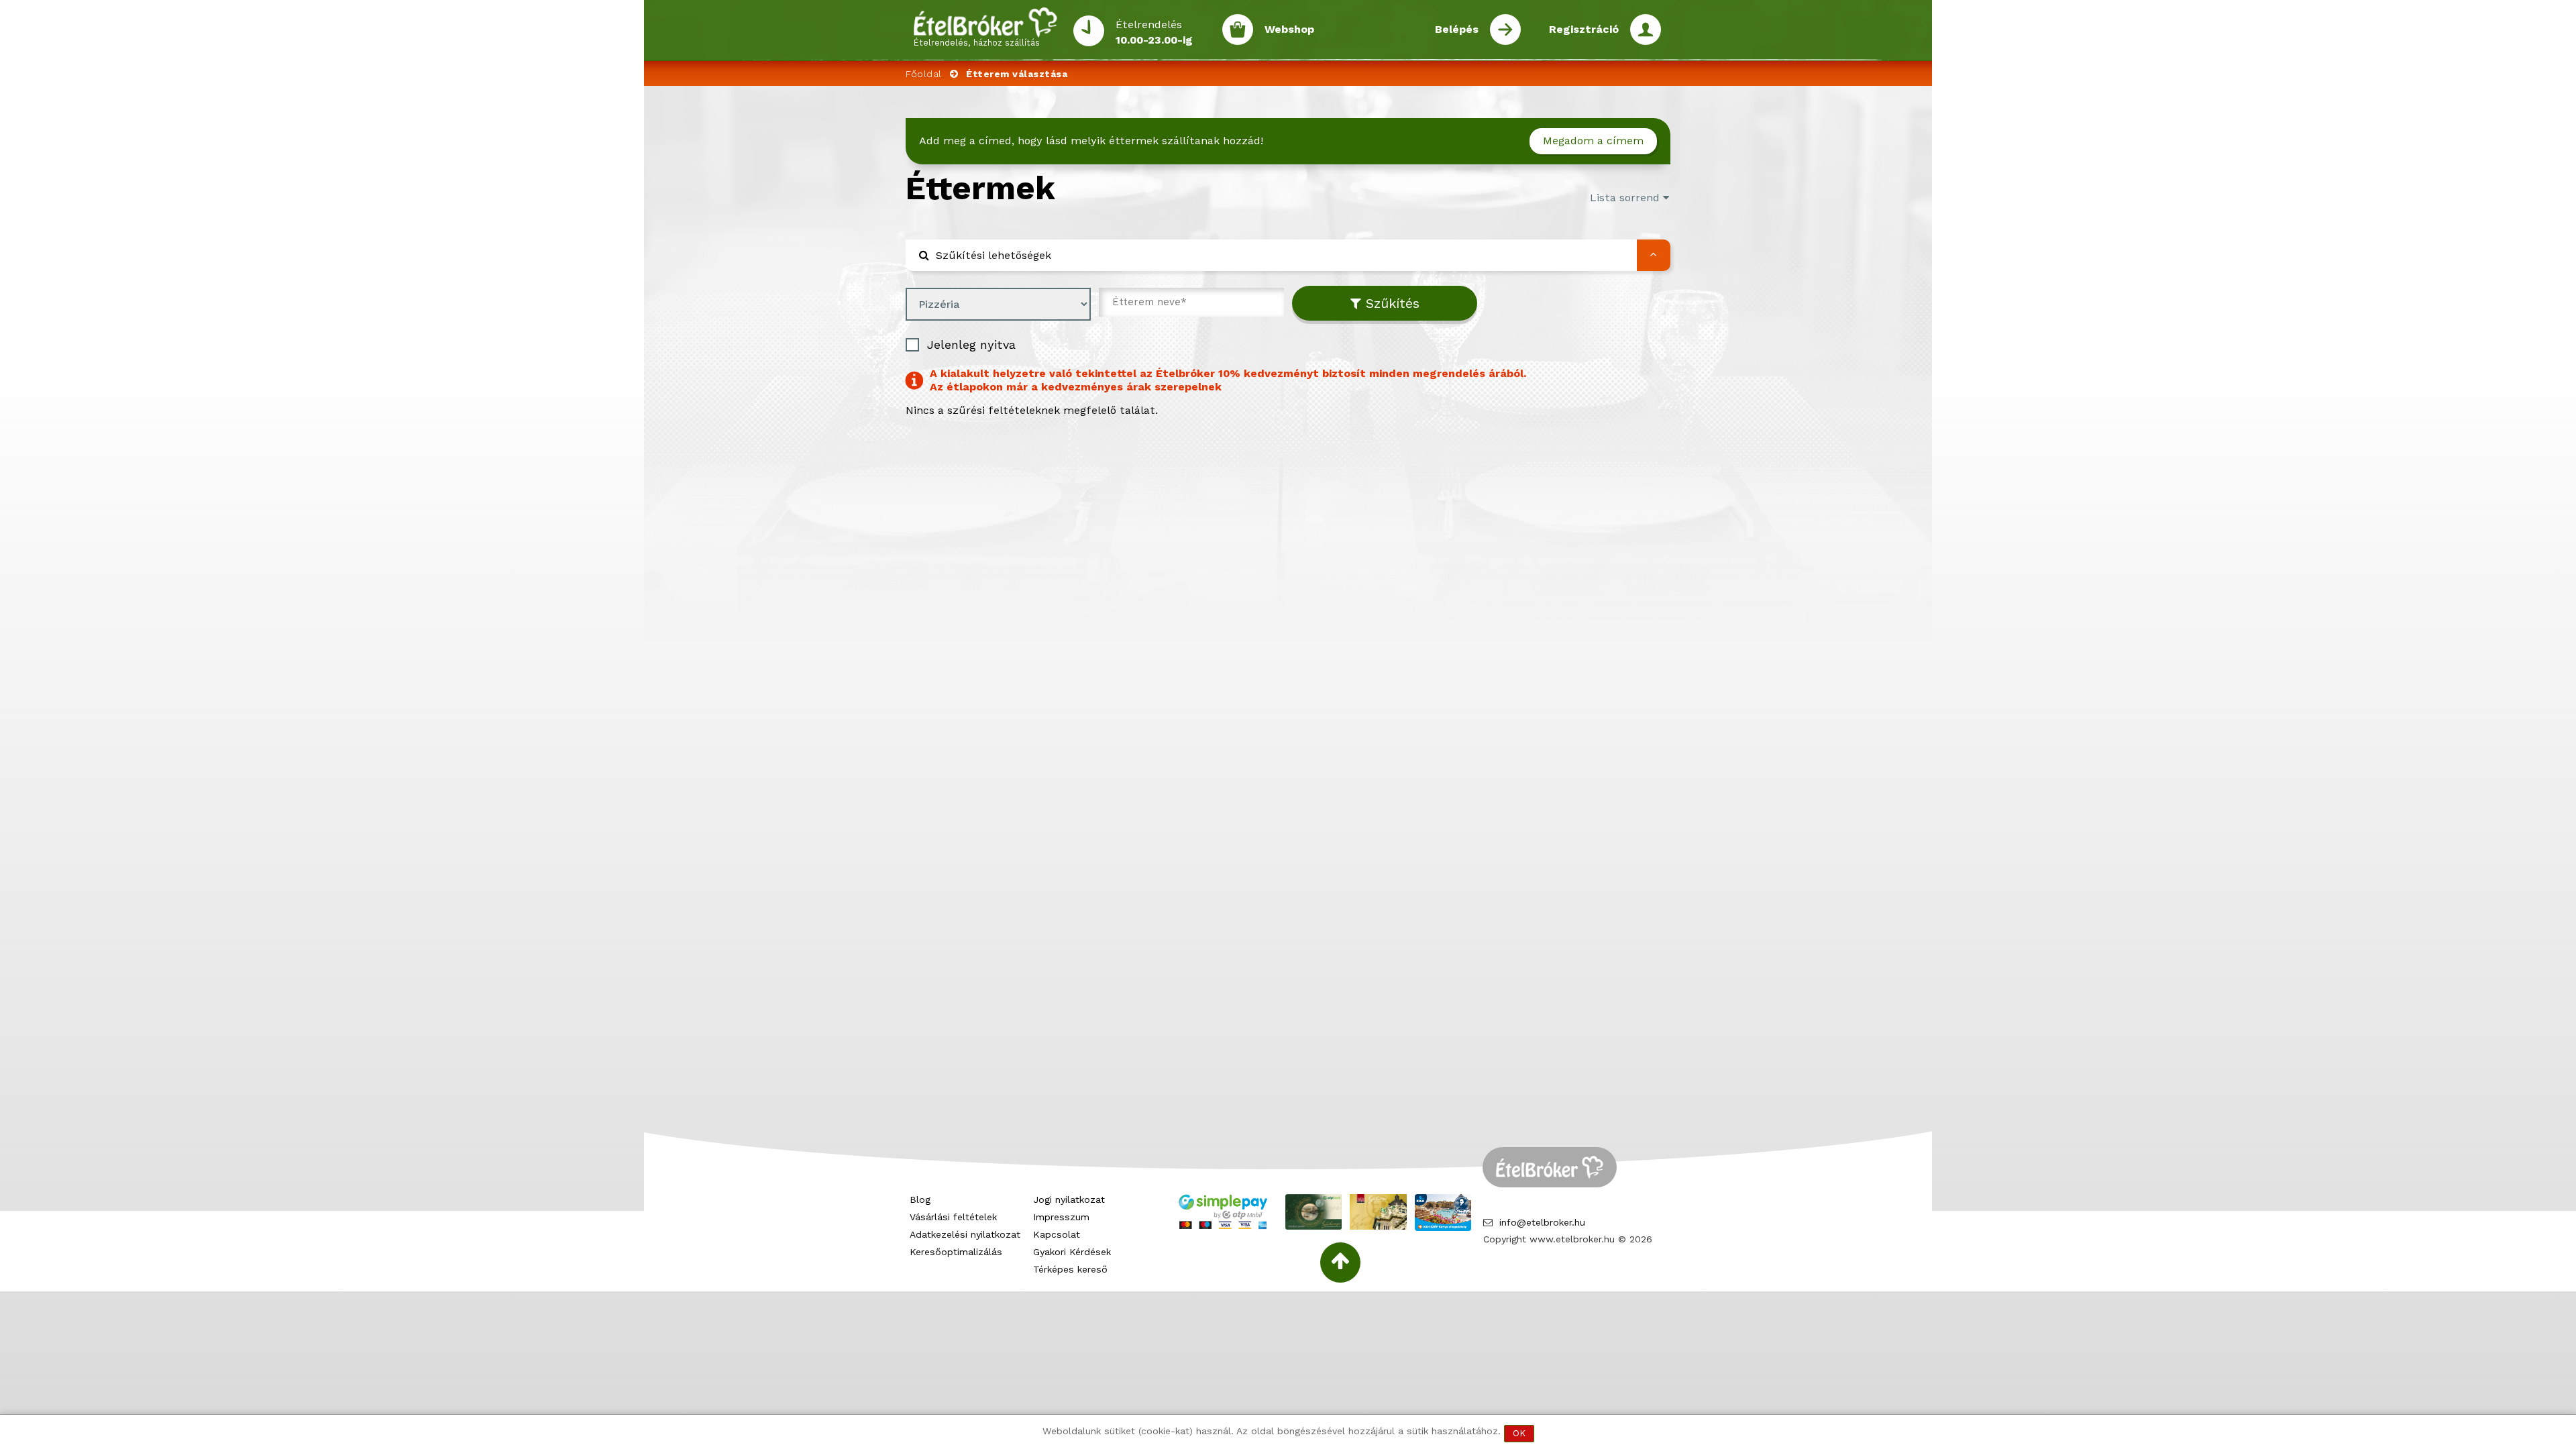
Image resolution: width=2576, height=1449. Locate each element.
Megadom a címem (1593, 141)
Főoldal (924, 74)
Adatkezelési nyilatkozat (965, 1234)
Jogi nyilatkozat (1069, 1199)
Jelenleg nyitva (971, 344)
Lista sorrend (1626, 198)
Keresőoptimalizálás (956, 1252)
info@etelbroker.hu (1542, 1222)
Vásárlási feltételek (953, 1217)
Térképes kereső (1070, 1269)
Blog (920, 1199)
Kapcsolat (1057, 1234)
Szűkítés (1390, 303)
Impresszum (1061, 1217)
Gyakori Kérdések (1072, 1252)
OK (1519, 1433)
